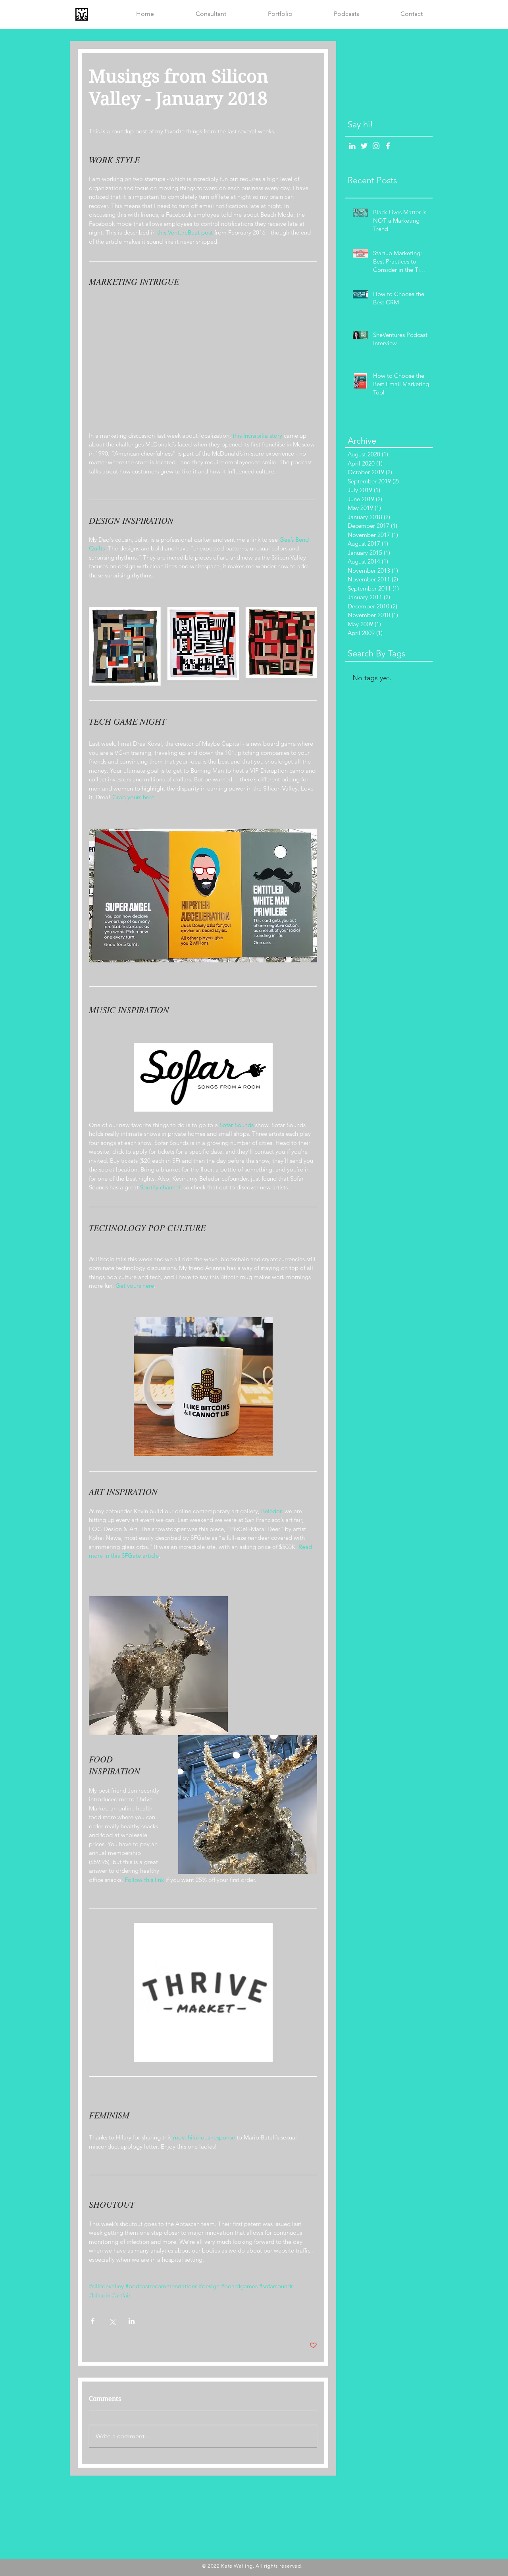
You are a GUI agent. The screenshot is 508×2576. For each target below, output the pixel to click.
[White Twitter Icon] (364, 146)
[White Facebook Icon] (388, 146)
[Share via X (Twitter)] (112, 2321)
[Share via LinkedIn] (132, 2321)
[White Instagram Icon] (376, 146)
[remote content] (203, 364)
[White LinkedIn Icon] (352, 146)
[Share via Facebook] (93, 2321)
